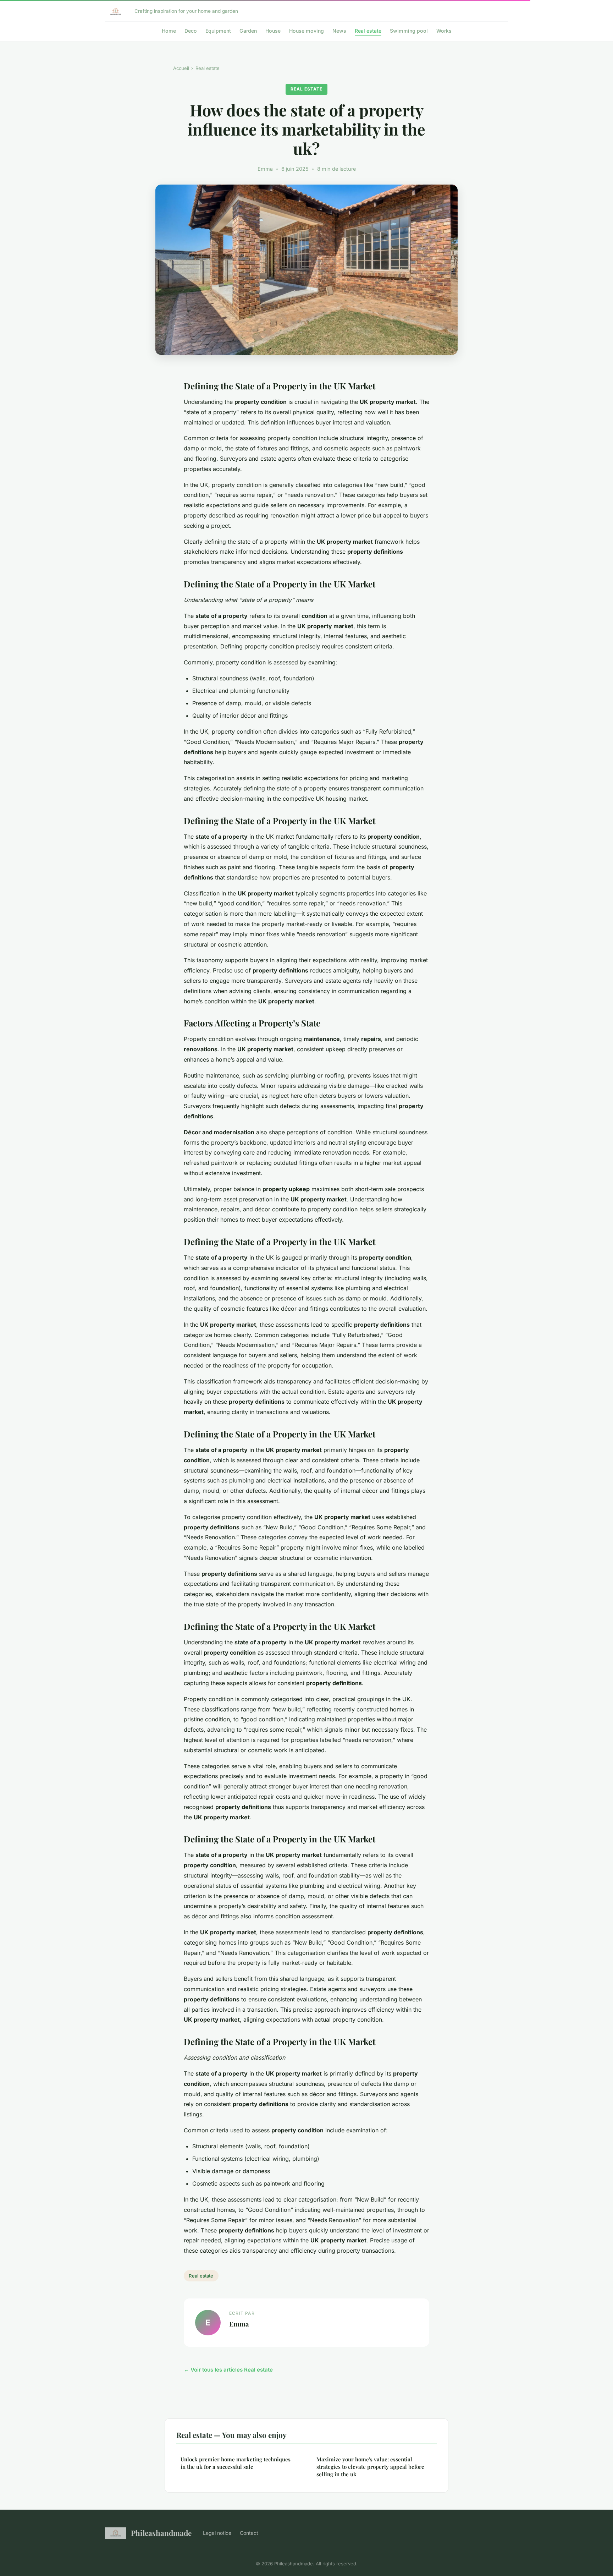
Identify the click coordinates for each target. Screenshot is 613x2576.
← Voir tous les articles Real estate (228, 2370)
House (273, 31)
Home (169, 31)
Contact (249, 2533)
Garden (248, 31)
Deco (191, 31)
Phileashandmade (161, 2533)
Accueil (181, 68)
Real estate (368, 31)
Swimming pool (409, 31)
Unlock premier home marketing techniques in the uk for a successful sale (236, 2463)
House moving (306, 31)
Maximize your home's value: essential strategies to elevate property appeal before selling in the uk (370, 2467)
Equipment (218, 31)
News (339, 31)
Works (444, 31)
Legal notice (217, 2533)
